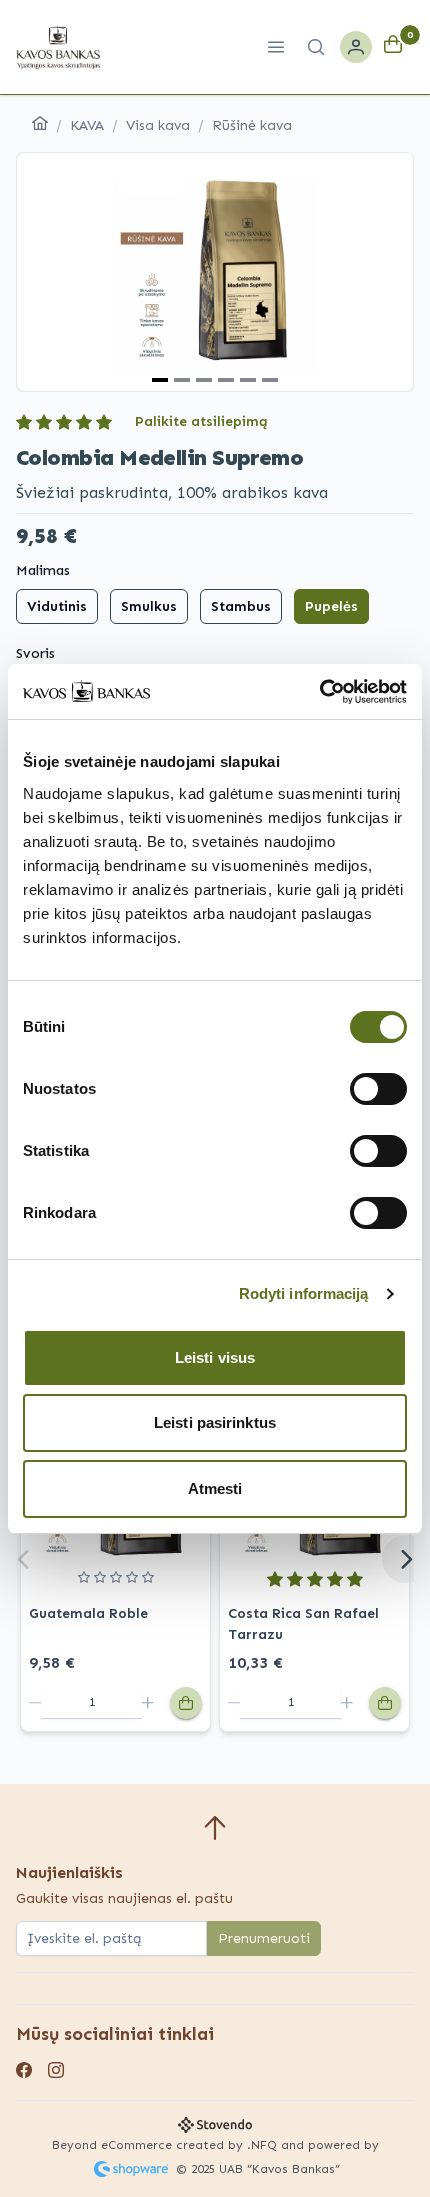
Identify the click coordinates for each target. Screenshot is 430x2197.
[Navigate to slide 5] (248, 380)
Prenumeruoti (264, 1938)
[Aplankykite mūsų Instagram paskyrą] (56, 2072)
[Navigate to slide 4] (226, 380)
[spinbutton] (91, 1703)
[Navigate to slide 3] (204, 380)
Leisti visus (215, 1357)
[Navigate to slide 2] (182, 380)
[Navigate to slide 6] (270, 380)
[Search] (316, 47)
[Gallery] (215, 272)
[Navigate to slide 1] (160, 380)
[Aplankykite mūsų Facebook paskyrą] (24, 2072)
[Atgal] (24, 1559)
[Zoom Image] (215, 272)
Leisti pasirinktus (215, 1422)
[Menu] (276, 47)
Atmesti (215, 1488)
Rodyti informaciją (304, 1293)
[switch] (378, 1089)
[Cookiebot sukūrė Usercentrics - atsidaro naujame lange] (319, 692)
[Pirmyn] (406, 1559)
